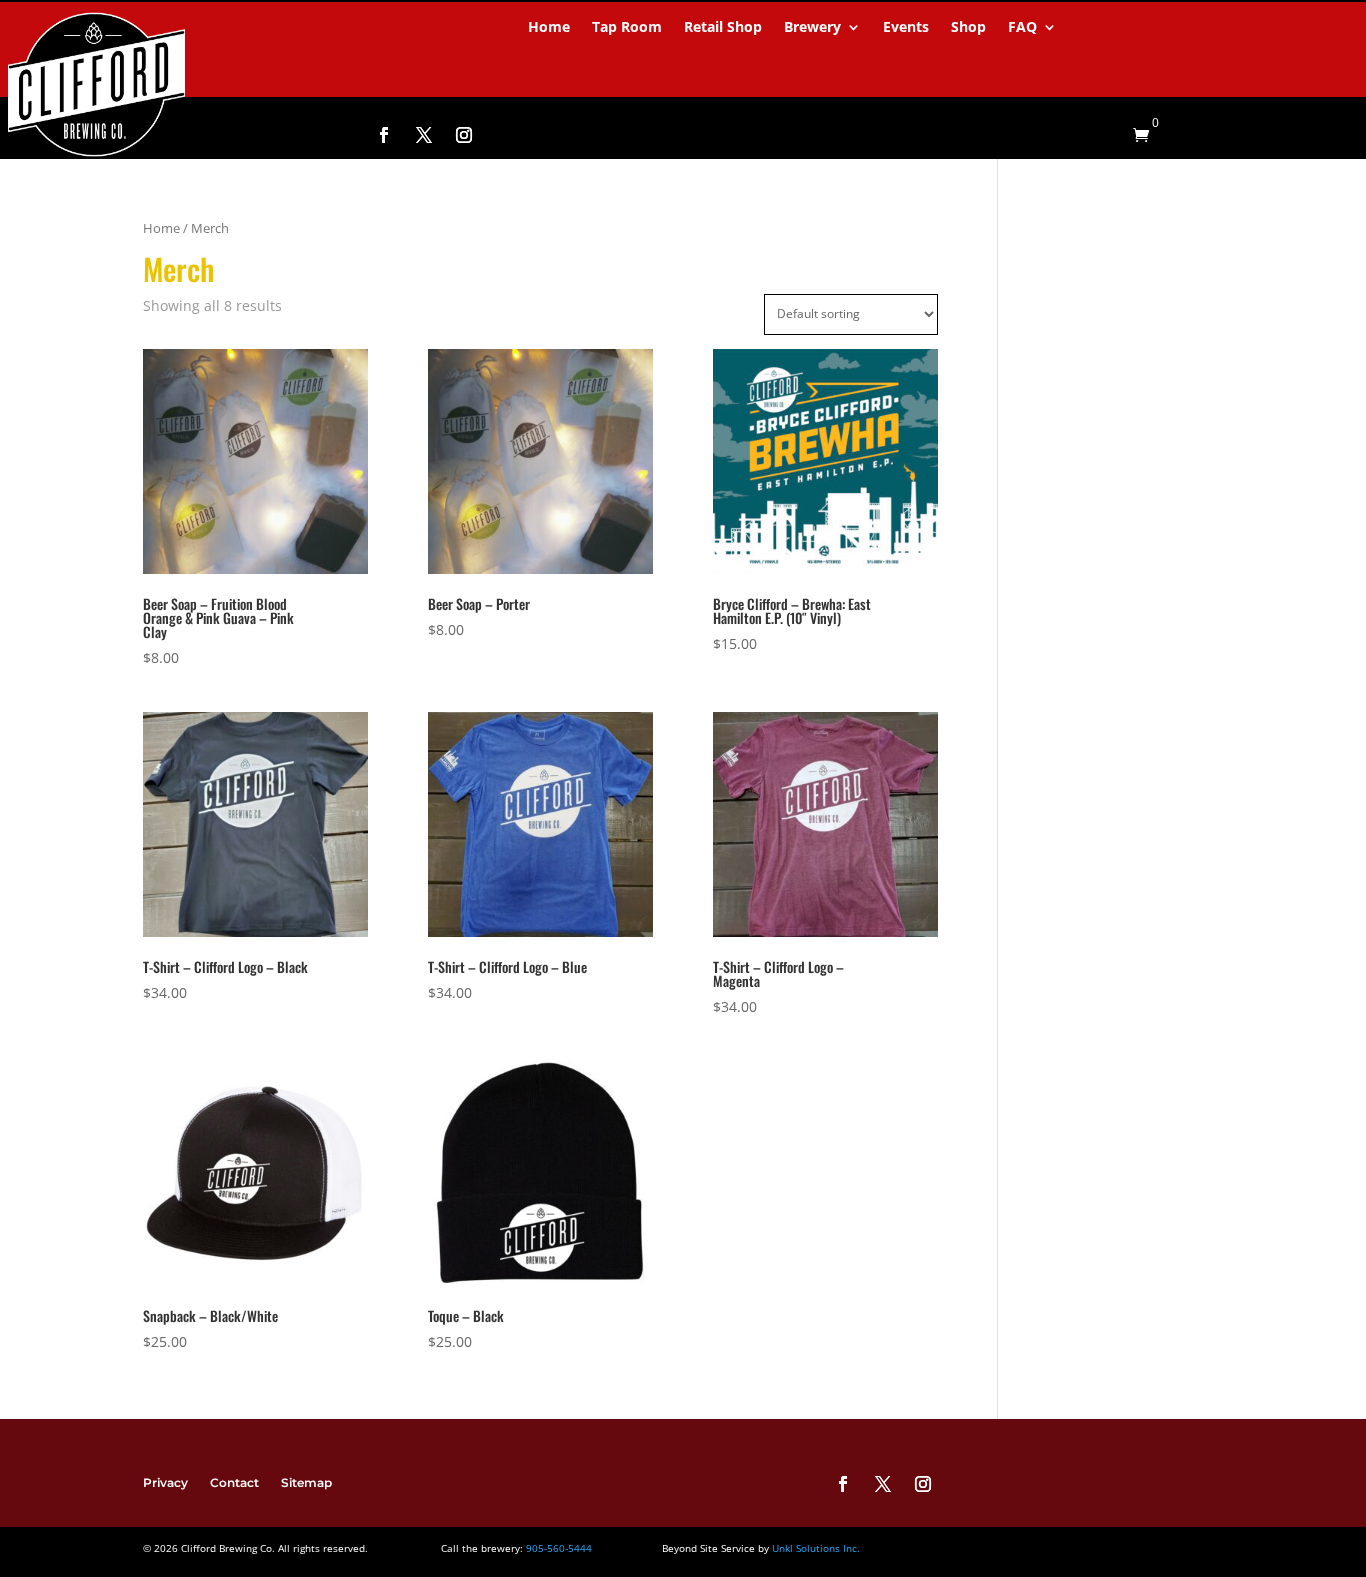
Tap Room (627, 28)
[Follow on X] (424, 135)
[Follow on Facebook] (384, 135)
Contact (234, 1482)
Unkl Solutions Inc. (816, 1548)
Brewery (812, 28)
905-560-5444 (557, 1548)
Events (906, 28)
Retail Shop (723, 28)
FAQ (1022, 28)
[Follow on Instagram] (464, 135)
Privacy (165, 1482)
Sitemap (306, 1482)
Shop (968, 28)
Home (549, 28)
